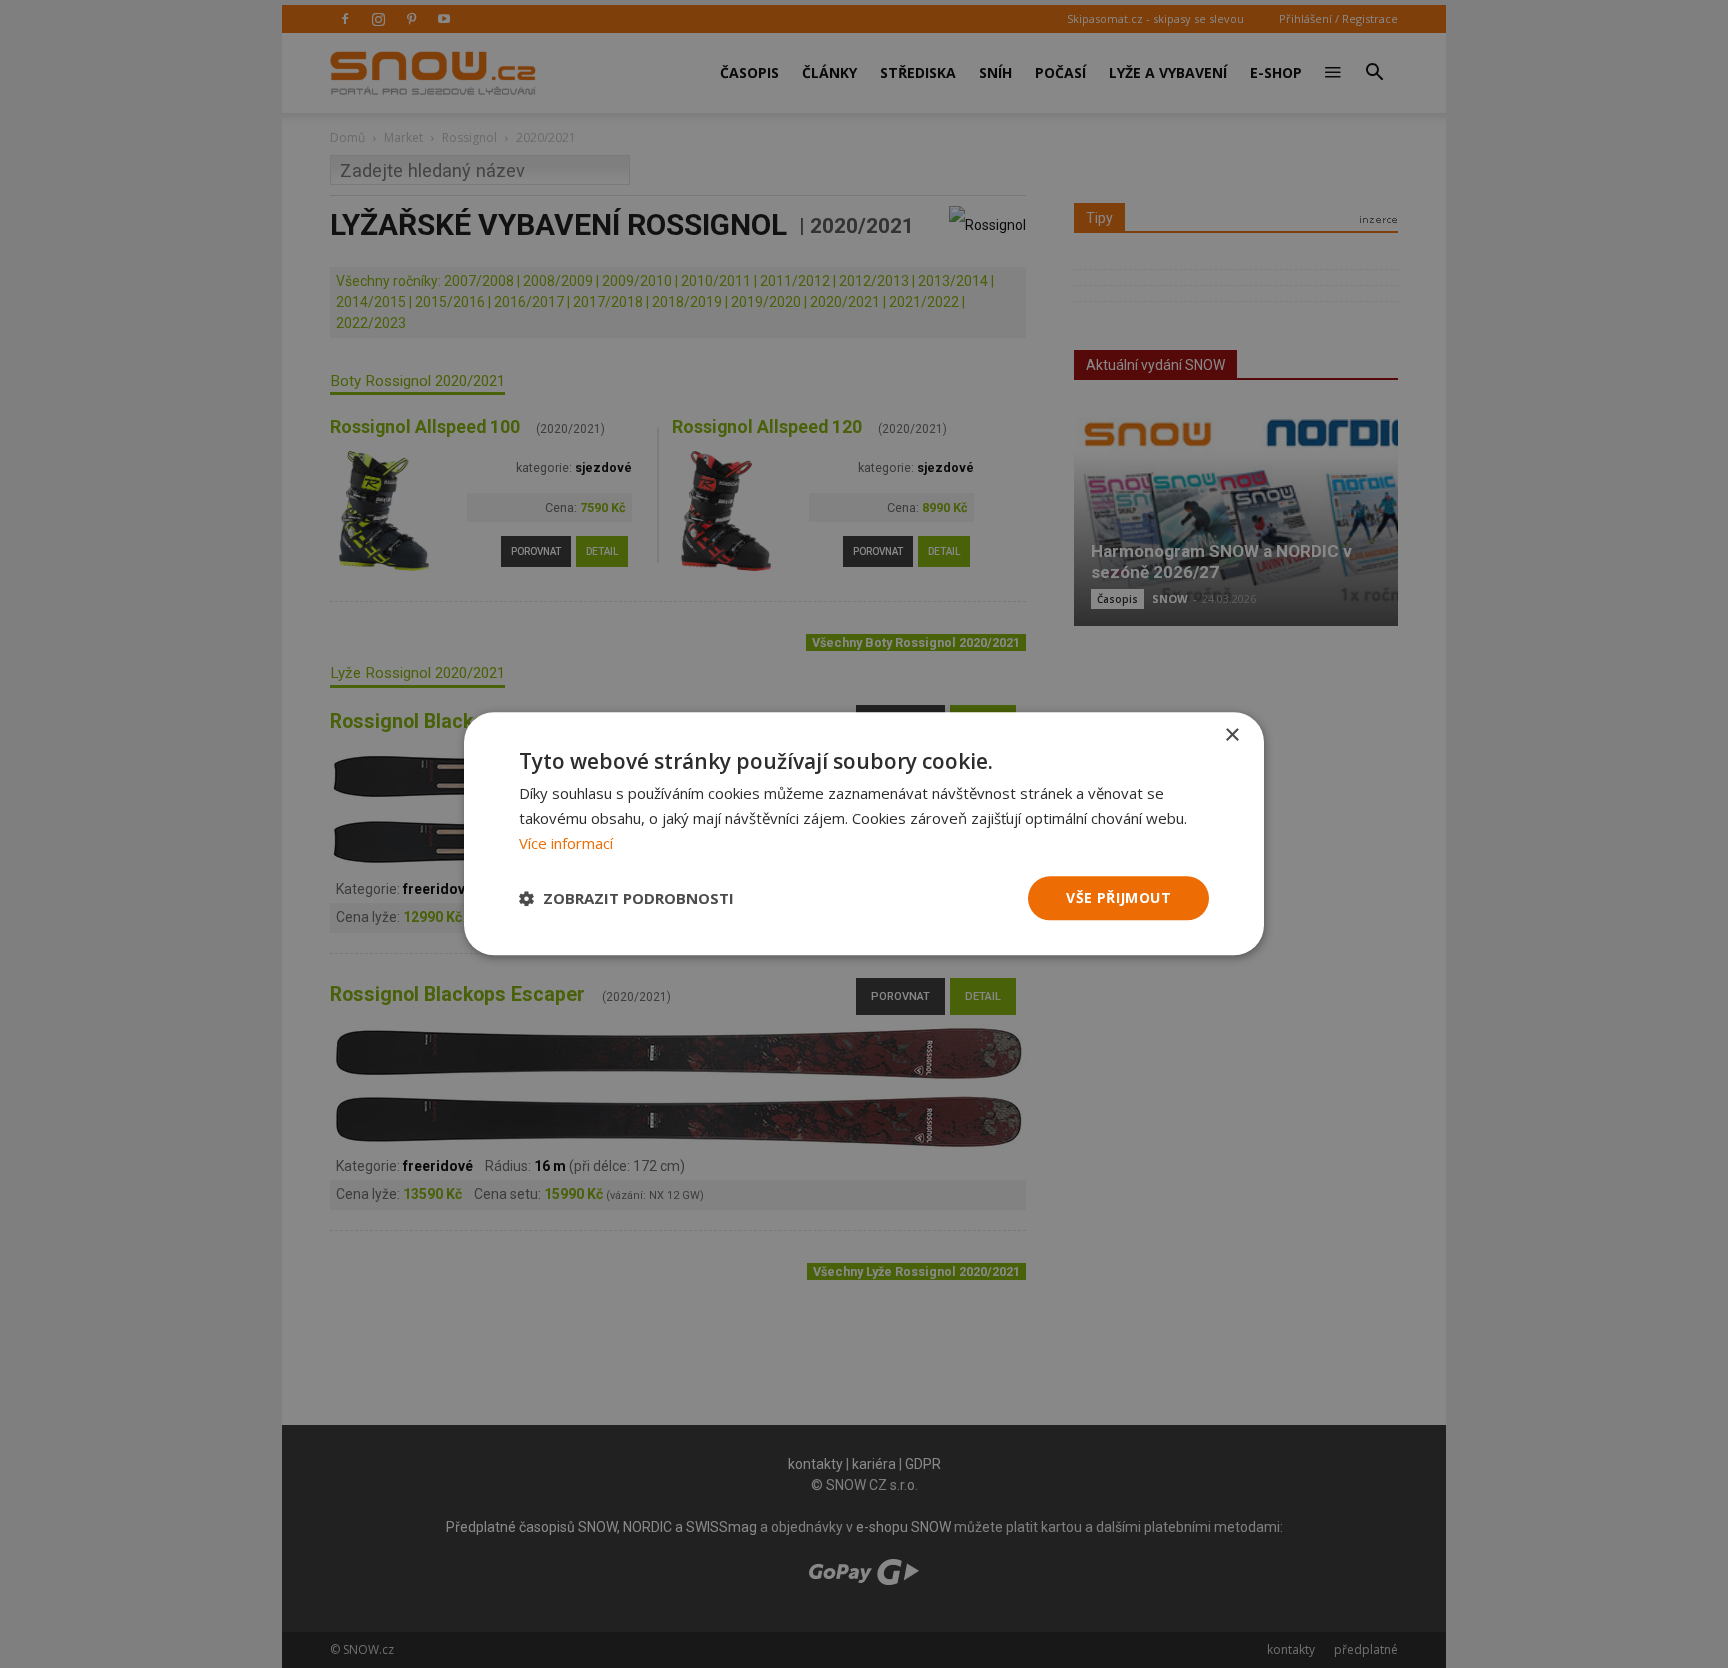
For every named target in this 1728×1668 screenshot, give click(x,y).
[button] (626, 898)
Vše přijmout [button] (1118, 897)
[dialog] (864, 834)
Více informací (566, 843)
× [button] (1231, 735)
